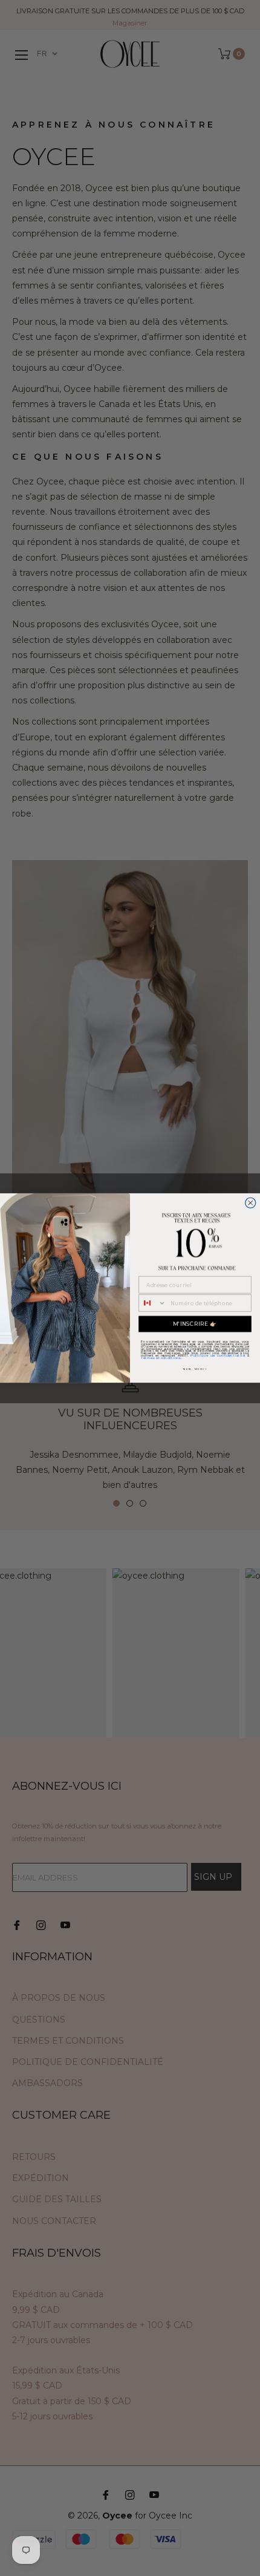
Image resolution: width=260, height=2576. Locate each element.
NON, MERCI (195, 1369)
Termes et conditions (161, 1358)
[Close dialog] (251, 1203)
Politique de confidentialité (218, 1355)
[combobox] (152, 1303)
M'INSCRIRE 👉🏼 (195, 1324)
